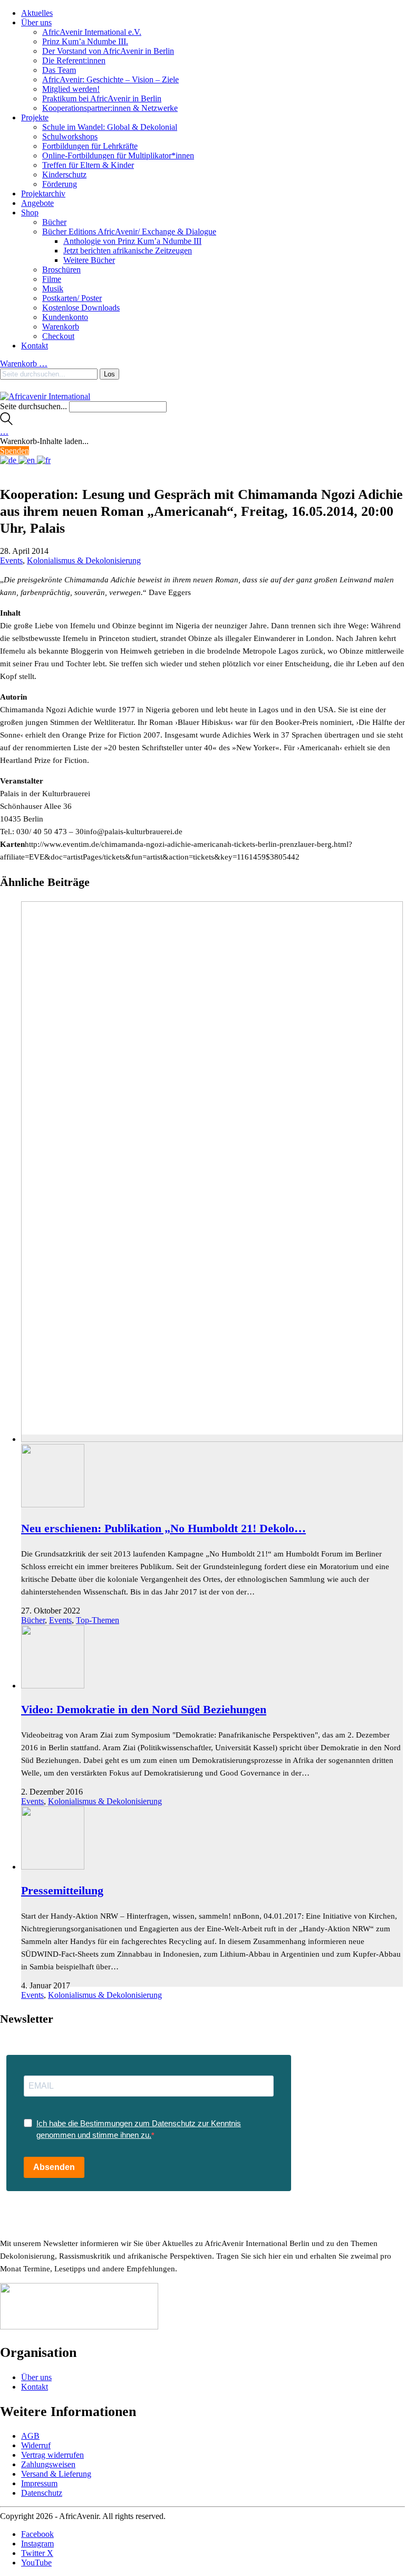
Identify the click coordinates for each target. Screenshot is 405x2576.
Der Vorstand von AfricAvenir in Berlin (108, 51)
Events (11, 560)
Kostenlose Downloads (81, 308)
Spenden (15, 451)
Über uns (36, 22)
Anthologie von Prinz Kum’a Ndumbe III (132, 241)
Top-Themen (98, 1620)
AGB (30, 2436)
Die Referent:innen (74, 60)
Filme (52, 279)
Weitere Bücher (89, 260)
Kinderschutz (64, 174)
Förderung (60, 184)
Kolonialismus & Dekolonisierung (84, 560)
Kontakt (35, 346)
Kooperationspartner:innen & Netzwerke (110, 108)
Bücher (54, 222)
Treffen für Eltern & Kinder (88, 165)
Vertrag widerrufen (52, 2455)
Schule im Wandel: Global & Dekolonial (110, 127)
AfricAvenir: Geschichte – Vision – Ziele (110, 79)
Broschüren (61, 270)
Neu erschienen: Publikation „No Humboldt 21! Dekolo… (163, 1528)
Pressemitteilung (62, 1890)
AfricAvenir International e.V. (92, 32)
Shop (30, 213)
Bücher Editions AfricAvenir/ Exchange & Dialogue (129, 232)
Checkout (58, 336)
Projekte (35, 117)
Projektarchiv (43, 194)
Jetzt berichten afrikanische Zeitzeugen (128, 251)
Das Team (59, 70)
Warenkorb (61, 327)
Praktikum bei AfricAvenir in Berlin (102, 98)
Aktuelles (37, 13)
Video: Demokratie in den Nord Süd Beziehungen (144, 1709)
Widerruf (36, 2445)
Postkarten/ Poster (72, 298)
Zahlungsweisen (48, 2464)
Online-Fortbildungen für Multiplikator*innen (118, 155)
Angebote (37, 203)
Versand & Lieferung (56, 2474)
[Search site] (6, 422)
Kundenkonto (65, 317)
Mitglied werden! (71, 89)
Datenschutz (42, 2493)
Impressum (39, 2483)
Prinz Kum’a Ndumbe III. (85, 41)
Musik (53, 289)
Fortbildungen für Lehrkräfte (90, 146)
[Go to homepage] (45, 396)
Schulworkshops (70, 136)
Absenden (54, 2167)
